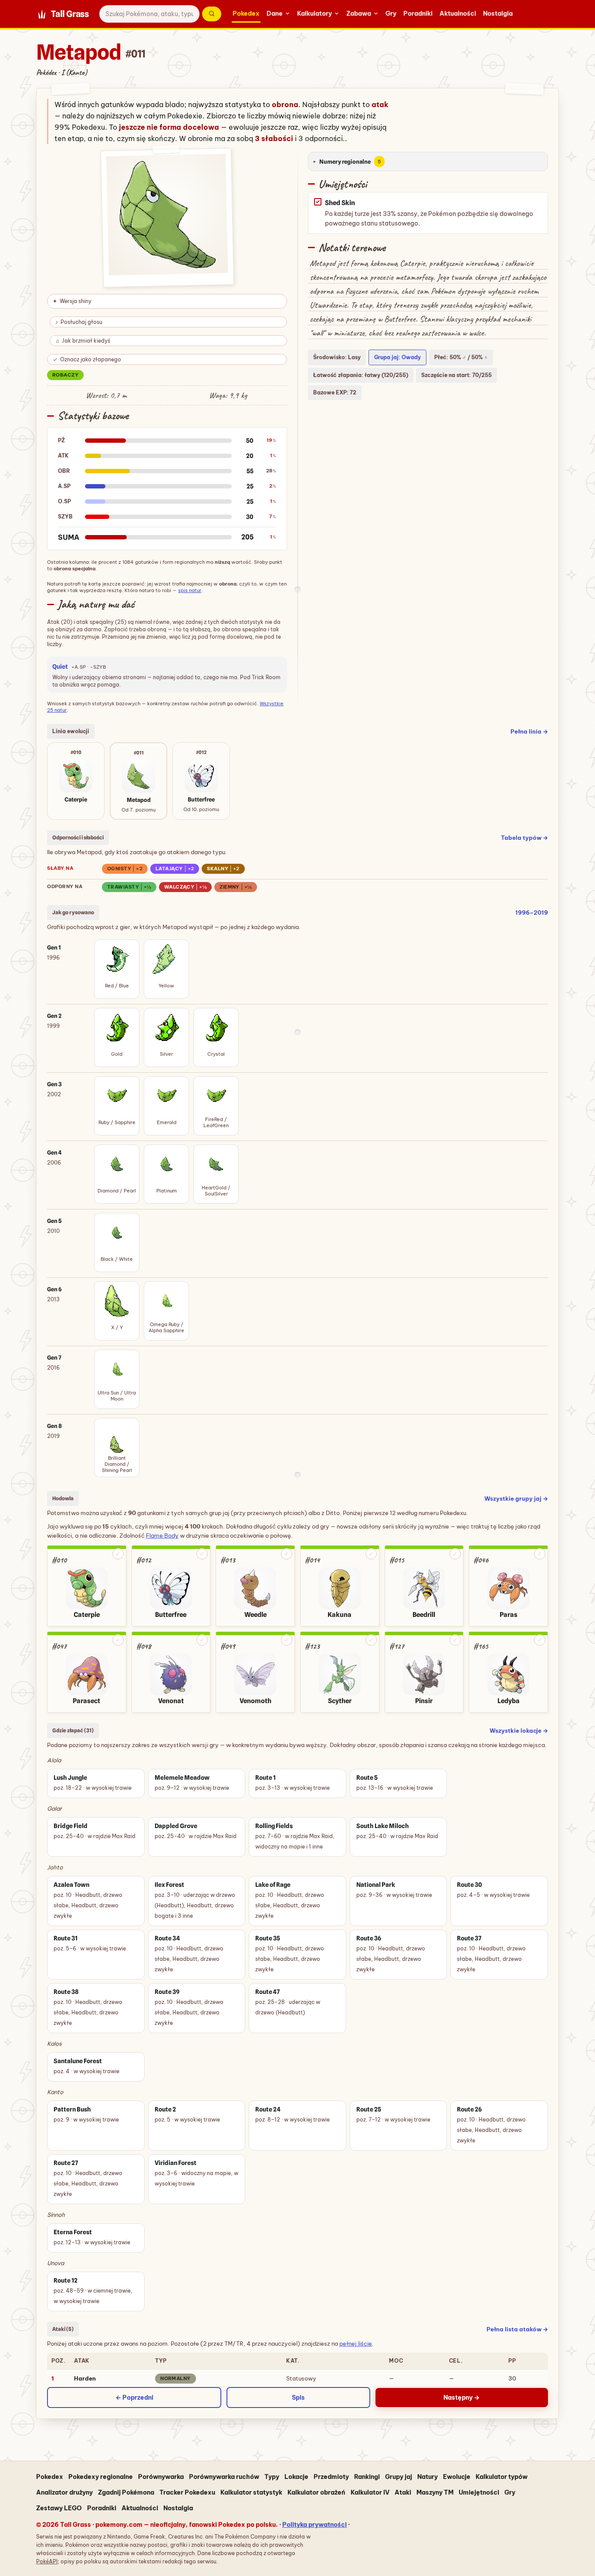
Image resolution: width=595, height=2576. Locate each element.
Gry (391, 13)
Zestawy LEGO (59, 2508)
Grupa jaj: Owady (397, 357)
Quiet (61, 667)
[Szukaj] (212, 14)
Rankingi (367, 2477)
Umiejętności (479, 2492)
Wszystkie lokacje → (519, 1731)
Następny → (461, 2398)
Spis (298, 2398)
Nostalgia (498, 13)
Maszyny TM (435, 2492)
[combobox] (149, 14)
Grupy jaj (399, 2477)
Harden (85, 2378)
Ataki (403, 2492)
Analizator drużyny (64, 2492)
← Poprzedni (134, 2398)
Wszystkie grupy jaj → (516, 1498)
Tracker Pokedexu (187, 2492)
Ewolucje (457, 2477)
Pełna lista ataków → (517, 2329)
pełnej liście (356, 2344)
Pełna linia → (529, 731)
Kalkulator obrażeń (316, 2492)
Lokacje (296, 2477)
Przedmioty (331, 2477)
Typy (272, 2477)
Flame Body (162, 1535)
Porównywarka (161, 2477)
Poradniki (418, 13)
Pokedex (246, 13)
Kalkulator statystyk (251, 2492)
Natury (428, 2477)
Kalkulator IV (370, 2492)
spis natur (190, 590)
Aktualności (458, 13)
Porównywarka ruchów (224, 2477)
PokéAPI (47, 2561)
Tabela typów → (524, 838)
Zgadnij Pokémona (126, 2492)
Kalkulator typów (502, 2477)
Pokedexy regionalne (101, 2477)
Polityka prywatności (314, 2525)
